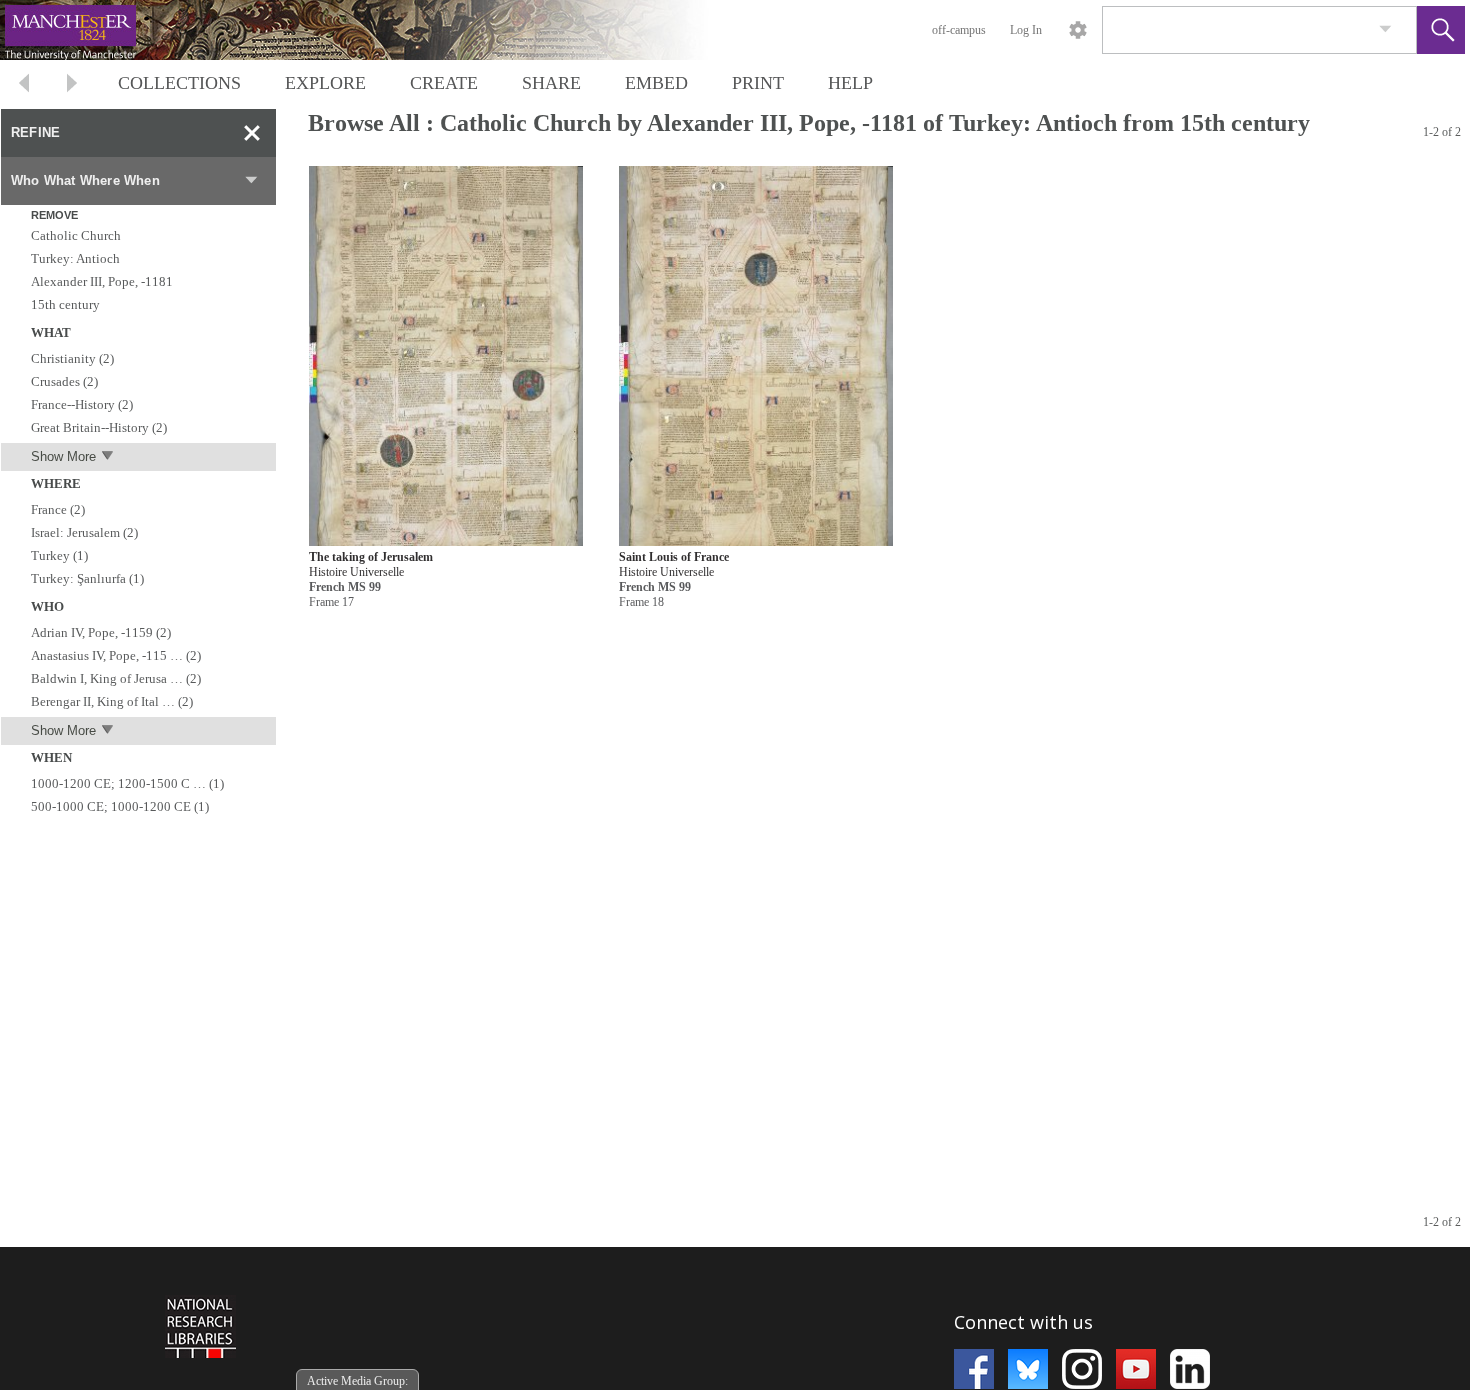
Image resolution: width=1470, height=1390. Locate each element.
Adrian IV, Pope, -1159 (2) (101, 632)
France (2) (58, 509)
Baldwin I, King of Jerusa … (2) (116, 678)
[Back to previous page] (24, 85)
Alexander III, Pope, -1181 (102, 281)
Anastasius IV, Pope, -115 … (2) (116, 655)
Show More (63, 456)
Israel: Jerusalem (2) (84, 532)
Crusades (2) (64, 381)
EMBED (656, 83)
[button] (1441, 30)
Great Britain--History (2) (99, 427)
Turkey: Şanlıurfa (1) (87, 578)
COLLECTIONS (179, 83)
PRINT (758, 83)
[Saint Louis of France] (756, 356)
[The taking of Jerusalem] (446, 356)
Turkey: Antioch (75, 258)
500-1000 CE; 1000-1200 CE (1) (120, 806)
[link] (1385, 29)
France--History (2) (82, 404)
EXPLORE (325, 83)
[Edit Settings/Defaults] (1078, 30)
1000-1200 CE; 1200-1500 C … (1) (127, 783)
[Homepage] (377, 30)
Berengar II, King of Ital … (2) (112, 701)
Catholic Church (76, 235)
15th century (65, 304)
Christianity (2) (72, 358)
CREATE (444, 83)
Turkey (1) (59, 555)
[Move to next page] (72, 85)
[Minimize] (252, 133)
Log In (1026, 30)
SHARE (551, 83)
